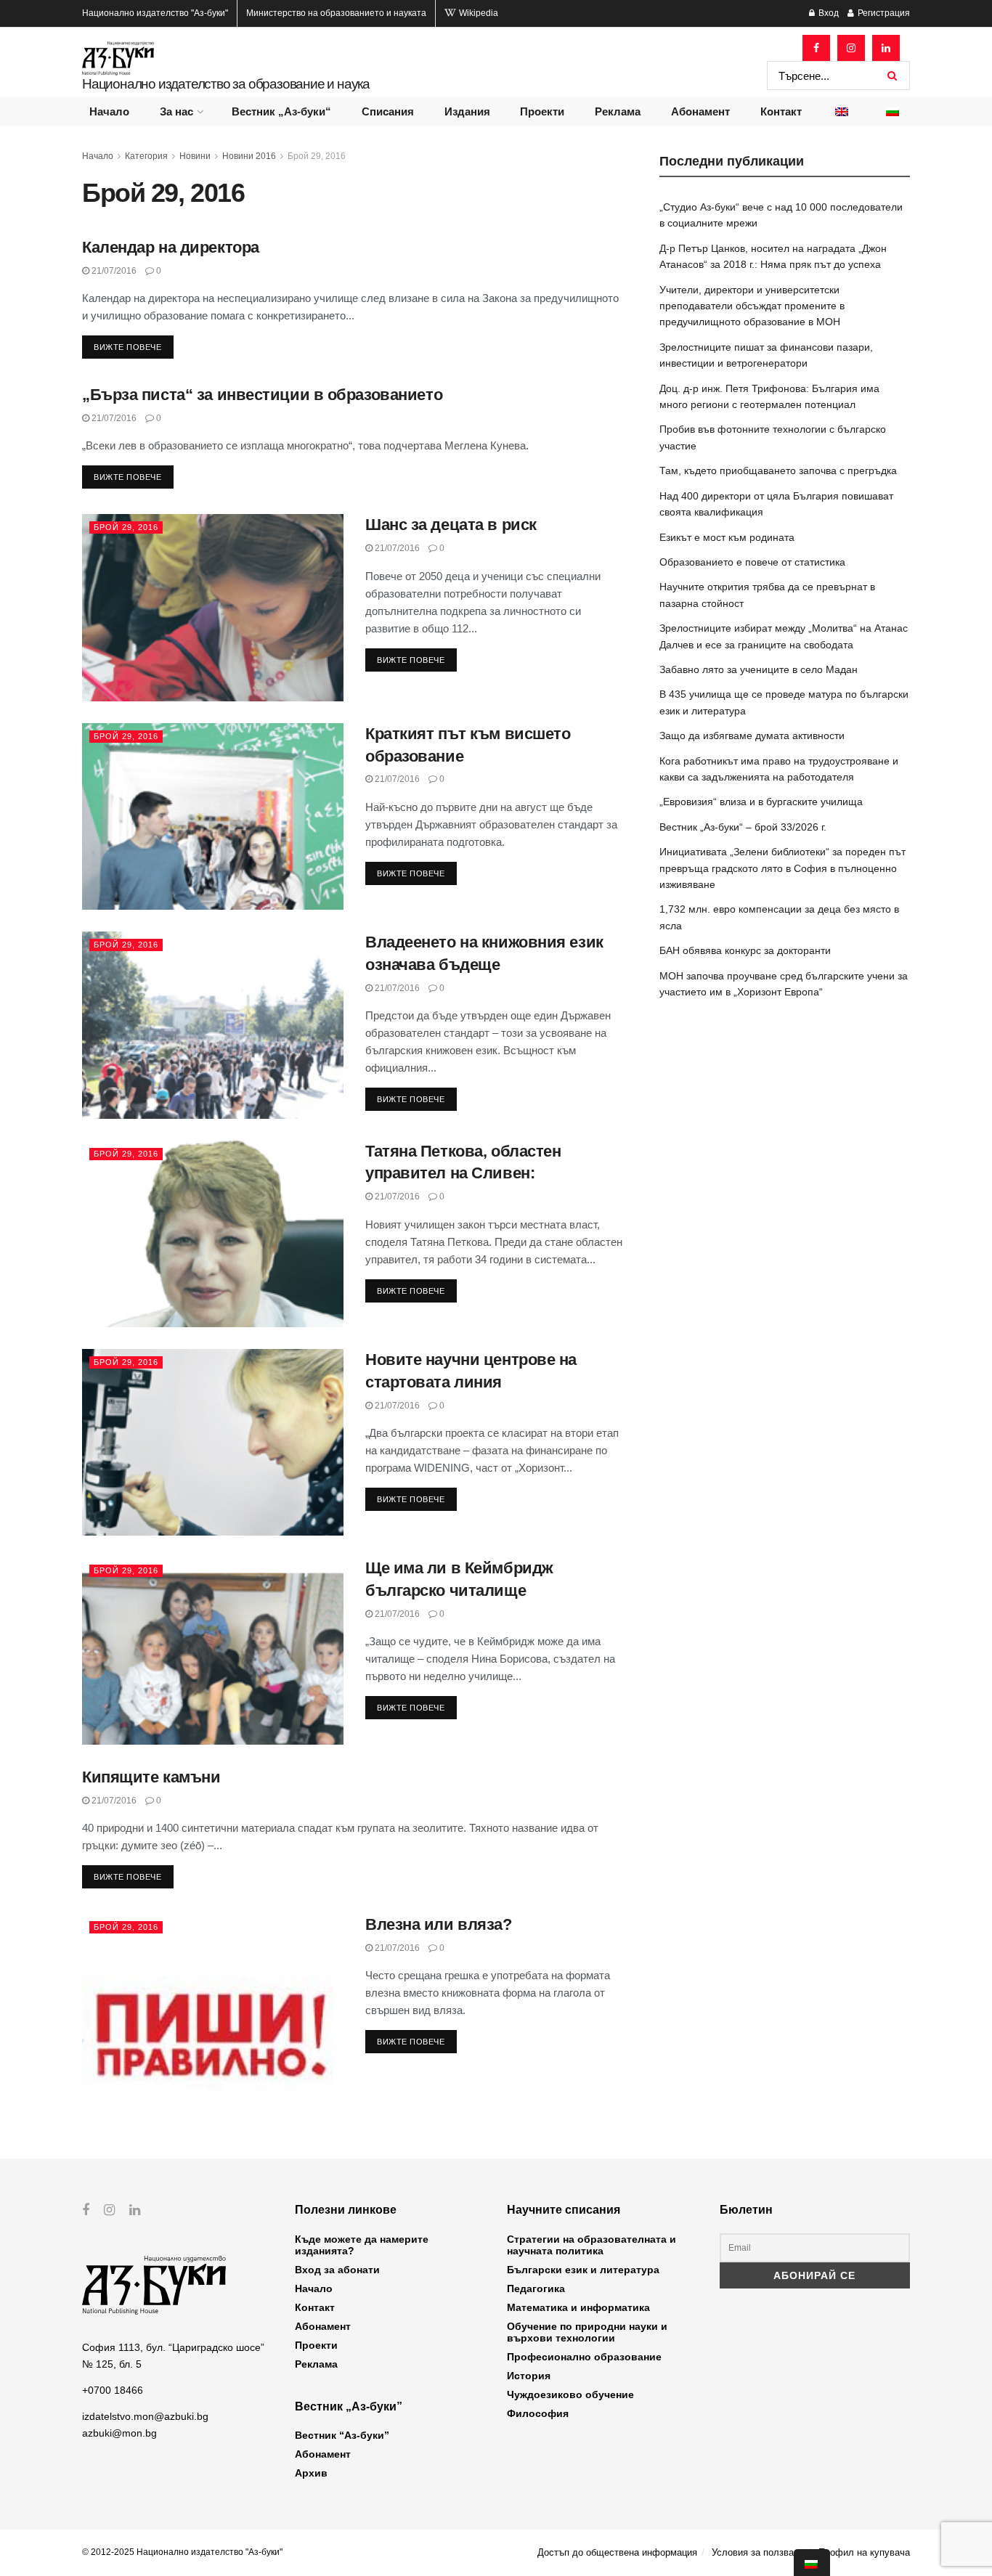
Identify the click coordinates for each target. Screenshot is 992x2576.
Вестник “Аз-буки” (342, 2435)
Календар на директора (171, 247)
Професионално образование (584, 2357)
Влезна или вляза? (439, 1924)
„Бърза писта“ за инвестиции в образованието (262, 395)
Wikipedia (477, 13)
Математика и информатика (578, 2307)
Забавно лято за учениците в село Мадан (759, 669)
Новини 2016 (249, 156)
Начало (109, 111)
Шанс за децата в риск (451, 525)
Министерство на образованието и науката (336, 13)
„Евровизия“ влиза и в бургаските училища (761, 802)
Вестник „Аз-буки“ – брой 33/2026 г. (743, 827)
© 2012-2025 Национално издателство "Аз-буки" (182, 2552)
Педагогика (536, 2288)
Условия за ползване (758, 2552)
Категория (146, 156)
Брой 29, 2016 (317, 156)
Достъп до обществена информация (617, 2552)
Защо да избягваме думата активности (752, 735)
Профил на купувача (864, 2552)
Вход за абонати (337, 2270)
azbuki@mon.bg (119, 2433)
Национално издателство (155, 13)
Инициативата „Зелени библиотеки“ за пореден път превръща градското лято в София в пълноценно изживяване (782, 868)
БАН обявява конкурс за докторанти (745, 950)
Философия (538, 2413)
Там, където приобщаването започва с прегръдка (778, 470)
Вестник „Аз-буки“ (281, 111)
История (529, 2376)
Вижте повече (128, 347)
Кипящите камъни (151, 1777)
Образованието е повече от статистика (752, 562)
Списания (388, 111)
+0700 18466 (113, 2390)
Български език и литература (583, 2270)
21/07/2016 (113, 271)
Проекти (542, 111)
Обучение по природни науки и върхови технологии (587, 2332)
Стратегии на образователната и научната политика (591, 2245)
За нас (176, 111)
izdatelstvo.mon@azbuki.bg (145, 2416)
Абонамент (700, 111)
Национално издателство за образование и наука (226, 84)
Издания (467, 111)
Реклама (618, 111)
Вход (828, 13)
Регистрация (883, 13)
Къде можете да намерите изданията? (362, 2245)
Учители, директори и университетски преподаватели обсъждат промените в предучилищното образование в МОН (752, 306)
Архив (311, 2473)
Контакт (781, 111)
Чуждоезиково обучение (570, 2394)
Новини (195, 156)
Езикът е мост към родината (727, 537)
